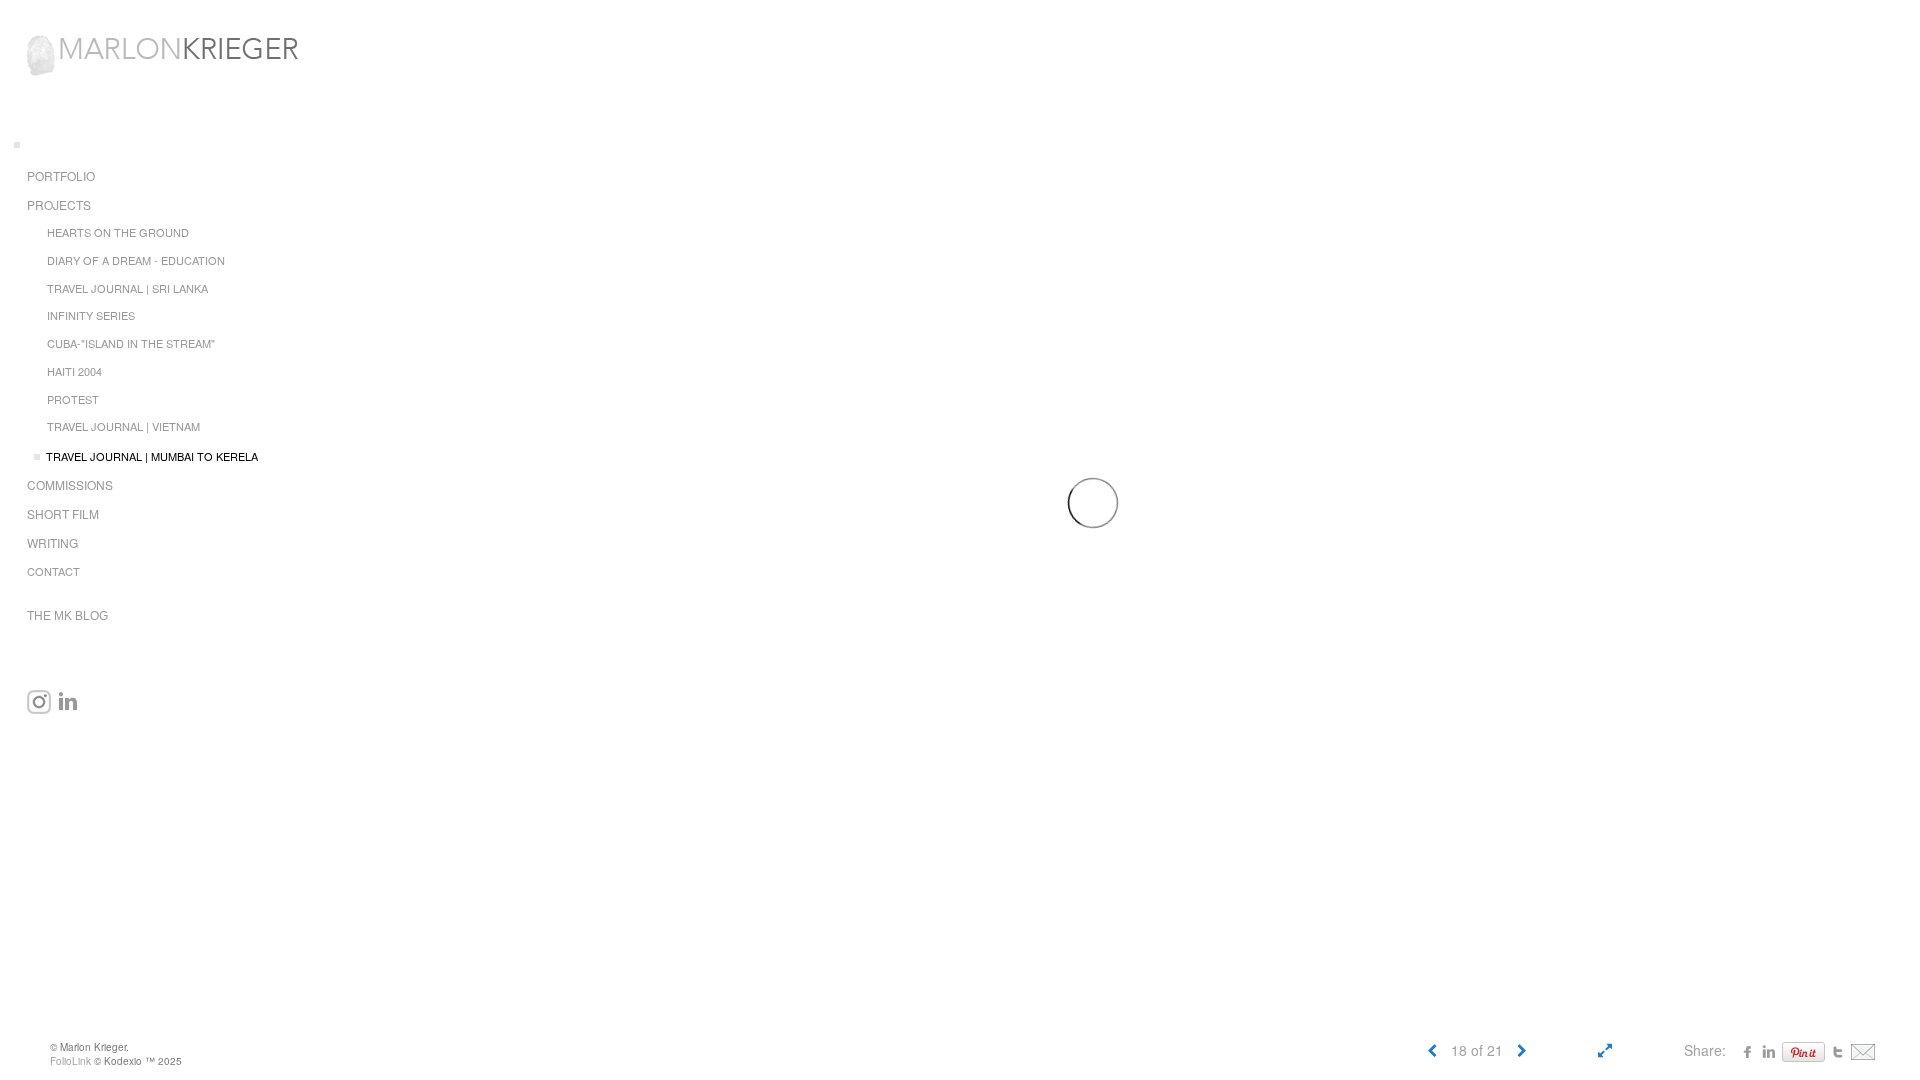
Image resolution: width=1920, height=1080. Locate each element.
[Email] (1863, 1050)
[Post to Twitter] (1838, 1050)
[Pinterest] (1803, 1050)
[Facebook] (1748, 1050)
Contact (53, 571)
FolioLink (70, 1061)
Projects (59, 204)
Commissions (70, 484)
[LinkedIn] (68, 702)
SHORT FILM (63, 513)
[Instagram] (39, 702)
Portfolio (61, 175)
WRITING (52, 542)
